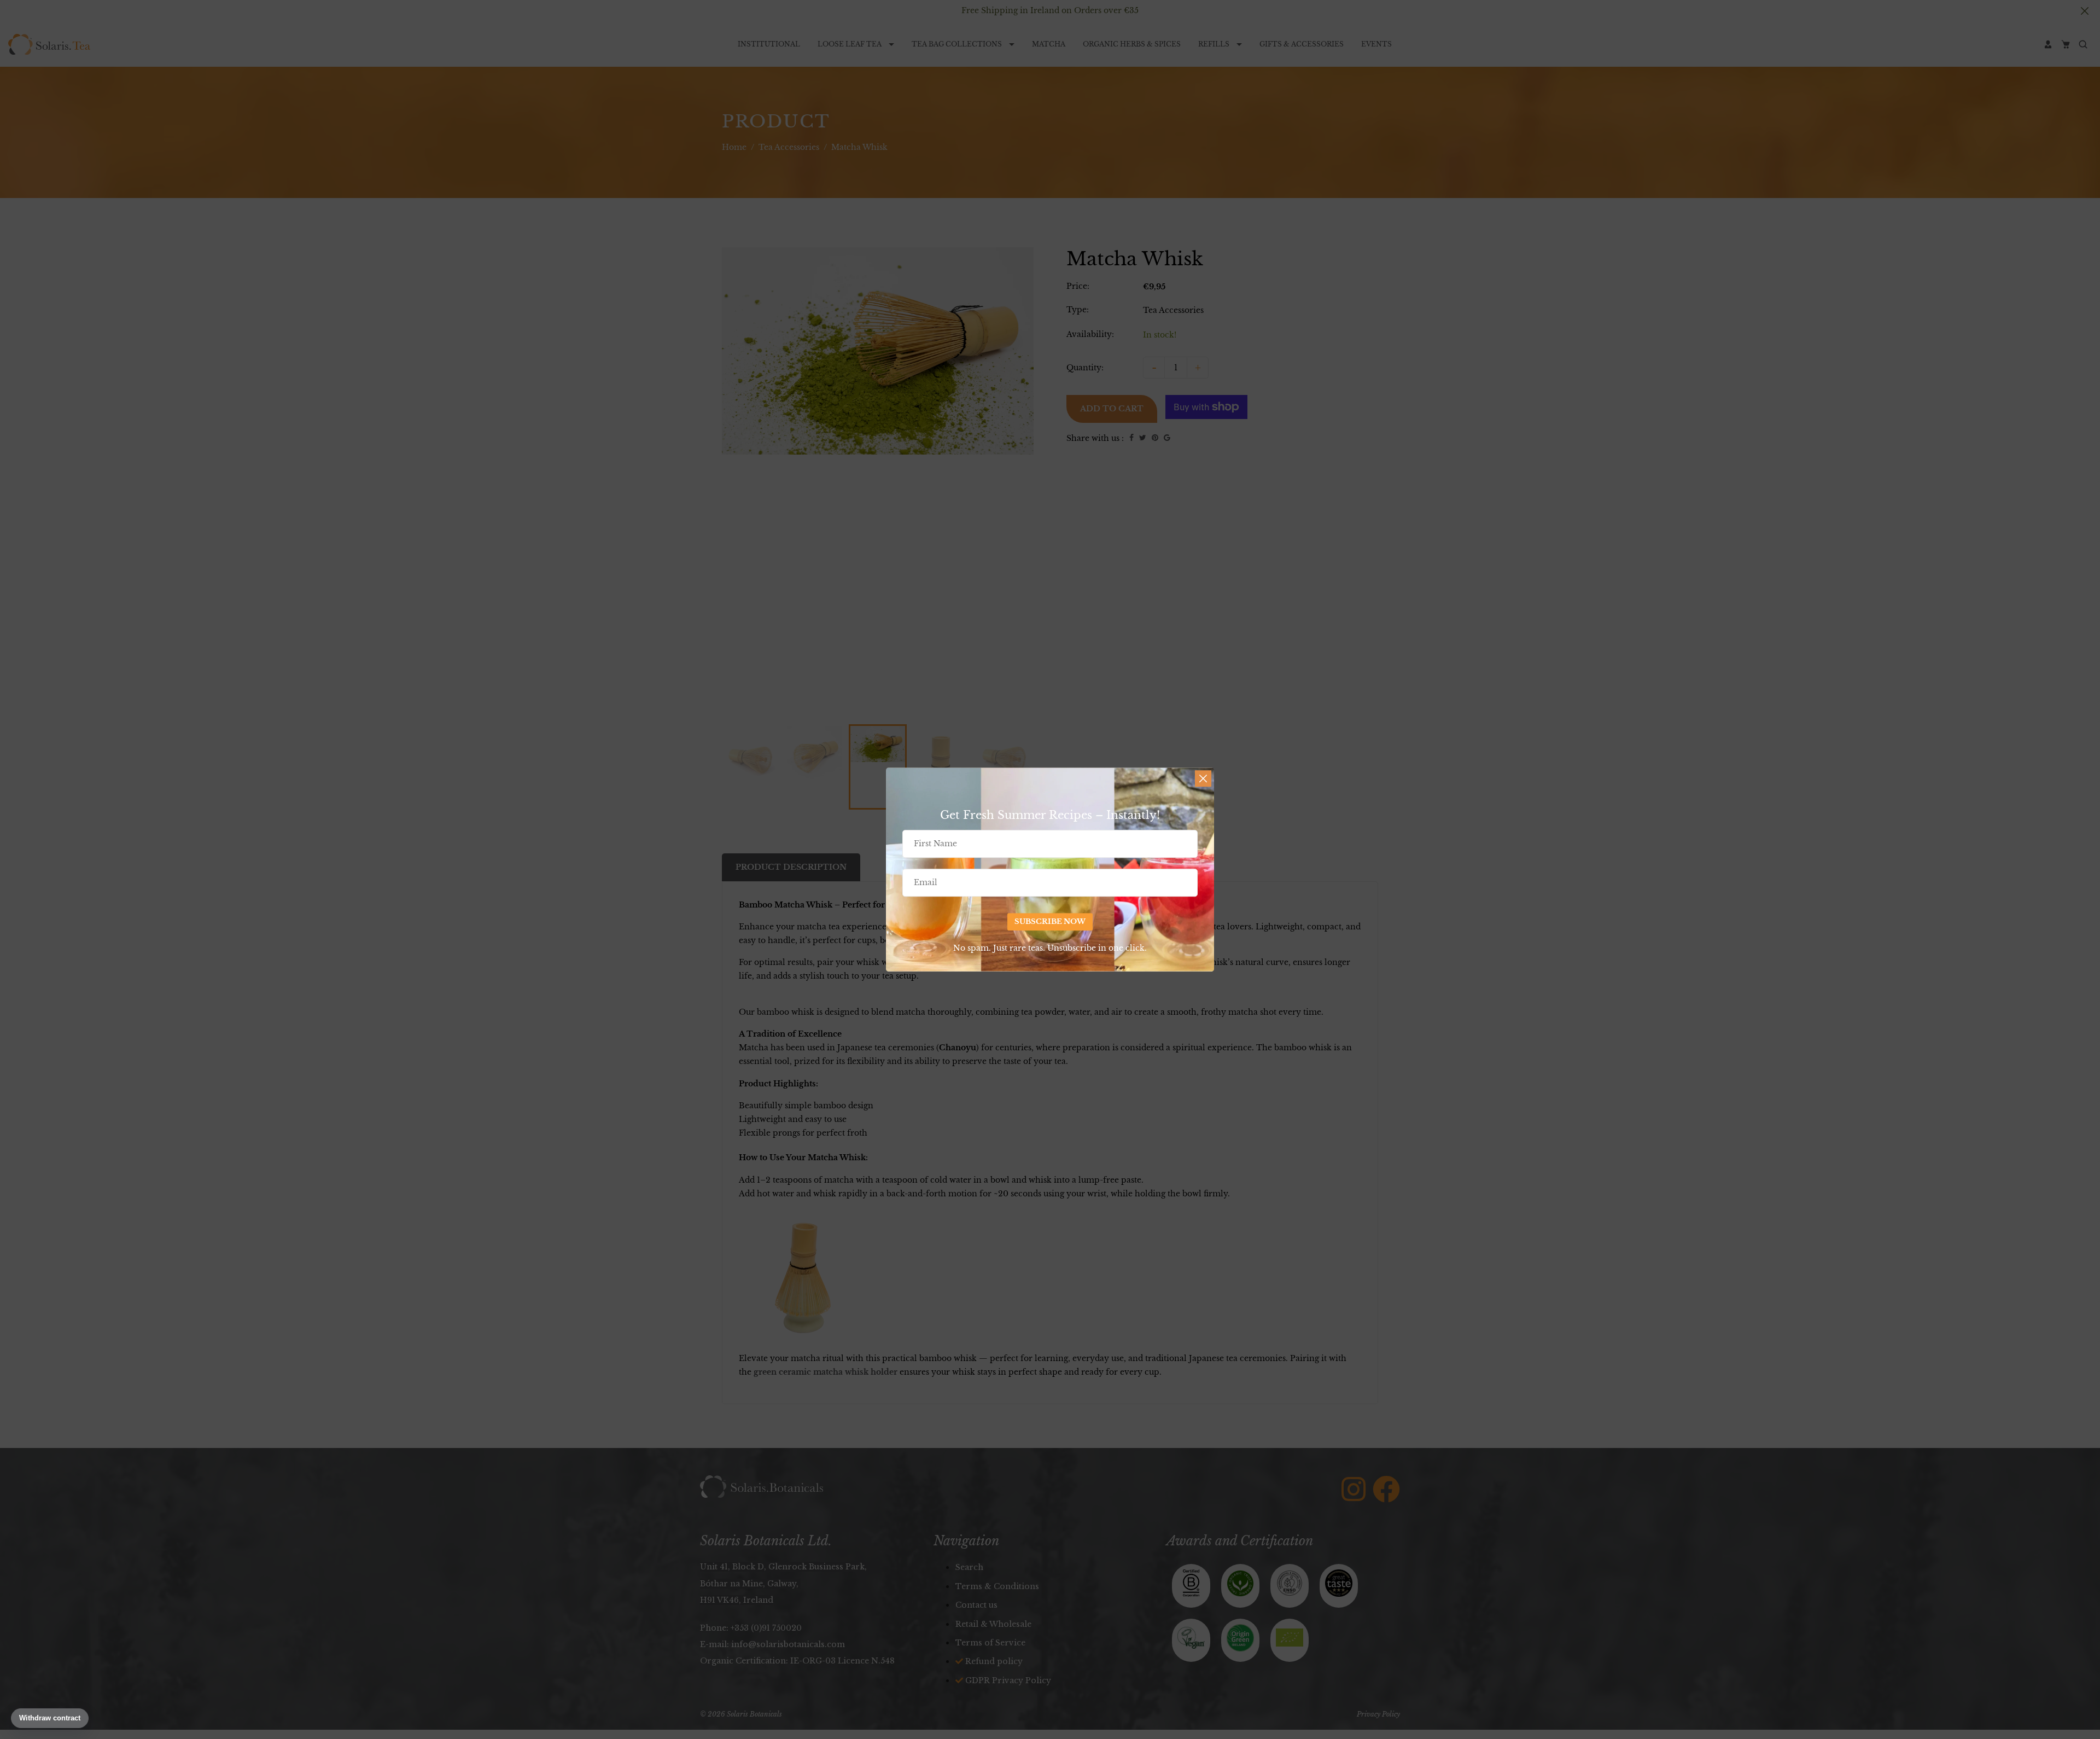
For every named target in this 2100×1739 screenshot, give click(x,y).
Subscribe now (1050, 921)
